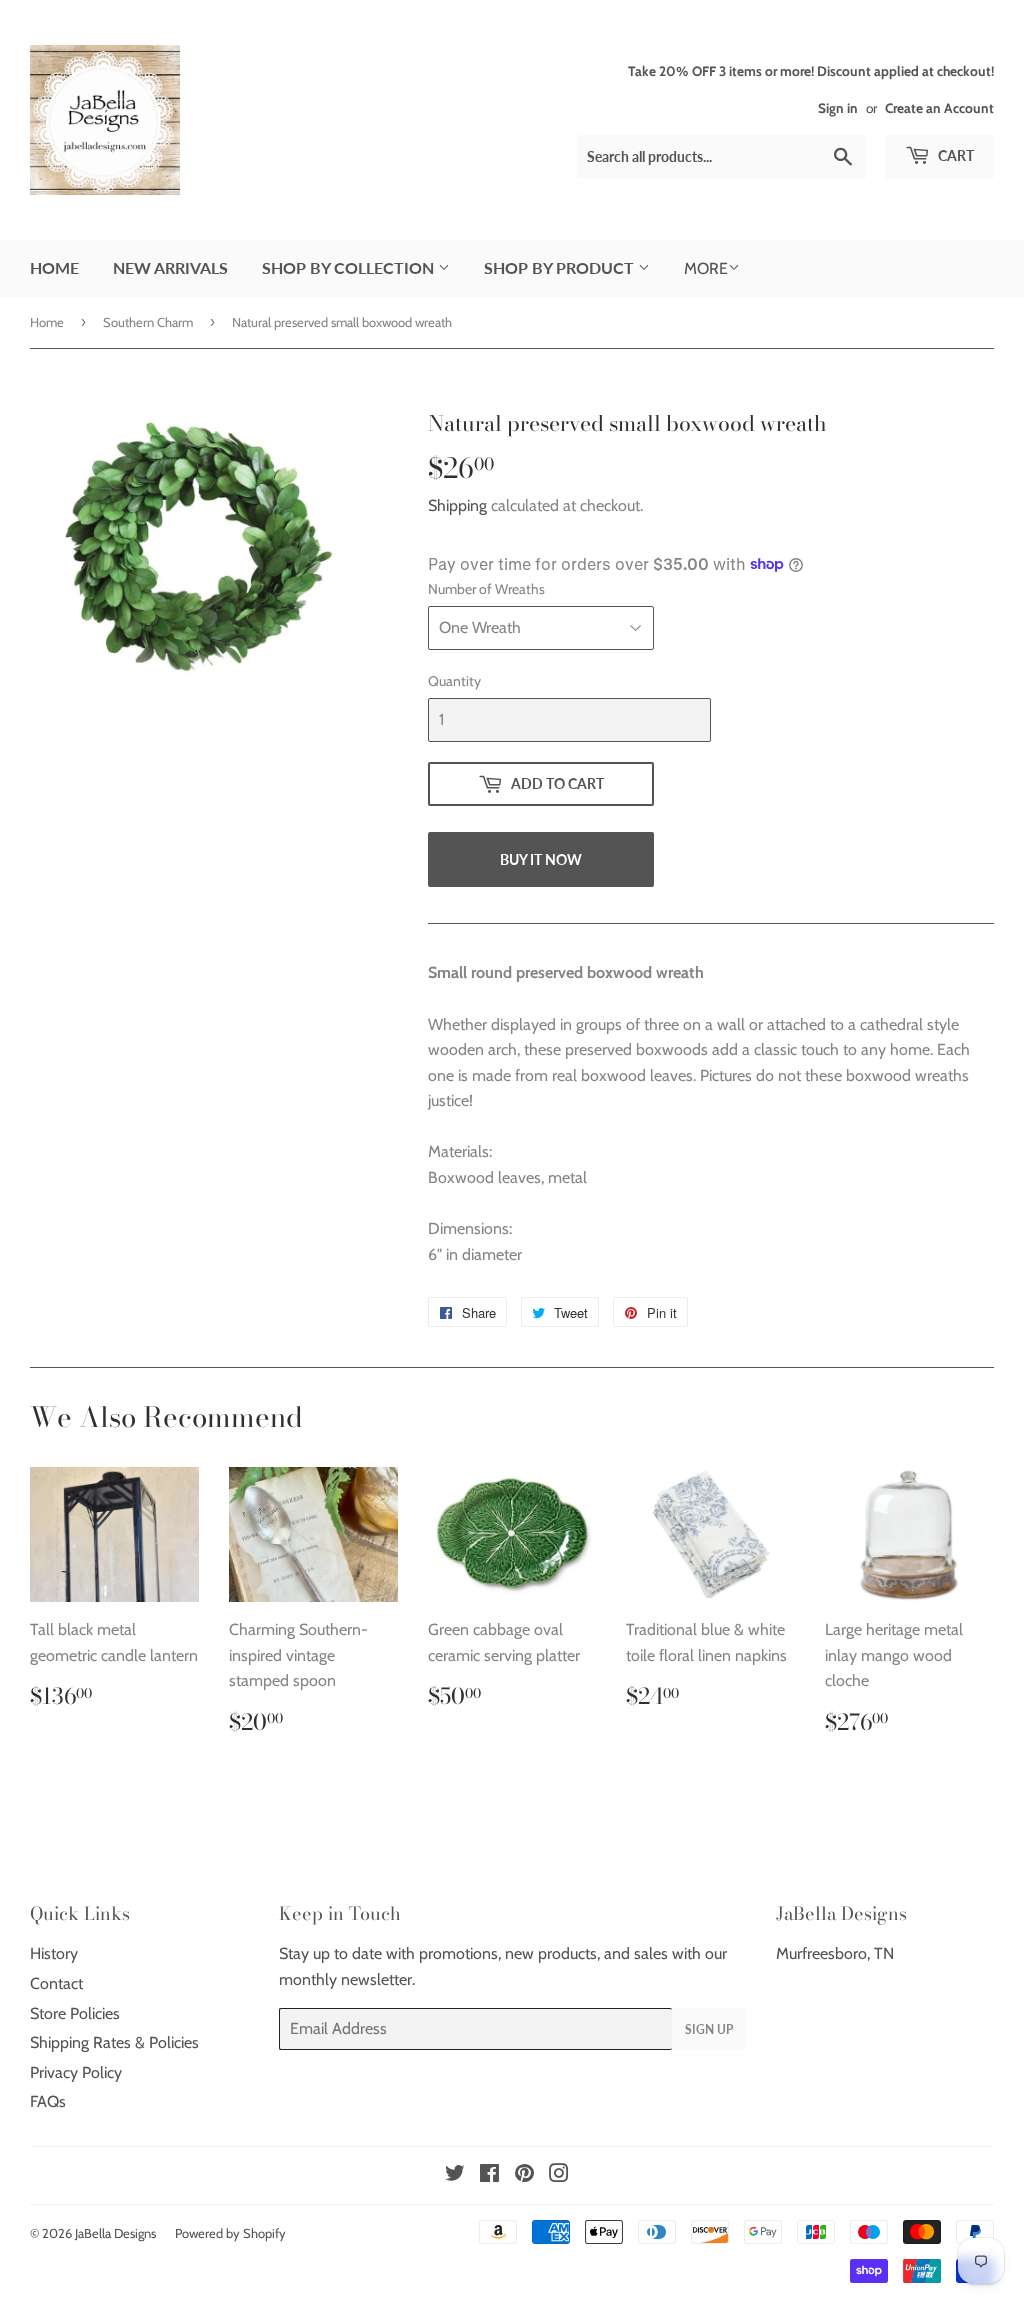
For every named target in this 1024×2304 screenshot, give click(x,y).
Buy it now (541, 859)
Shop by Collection (350, 267)
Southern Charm (148, 322)
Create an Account (939, 108)
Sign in (838, 108)
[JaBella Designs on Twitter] (455, 2175)
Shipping (457, 505)
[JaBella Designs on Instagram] (559, 2175)
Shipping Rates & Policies (114, 2042)
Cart (954, 155)
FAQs (48, 2101)
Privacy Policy (76, 2072)
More (706, 268)
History (54, 1953)
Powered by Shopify (230, 2233)
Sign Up (709, 2029)
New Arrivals (170, 267)
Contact (56, 1983)
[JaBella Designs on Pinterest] (524, 2175)
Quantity (454, 681)
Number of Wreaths (486, 589)
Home (54, 267)
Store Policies (75, 2013)
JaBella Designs (115, 2233)
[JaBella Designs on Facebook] (489, 2175)
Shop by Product (561, 267)
